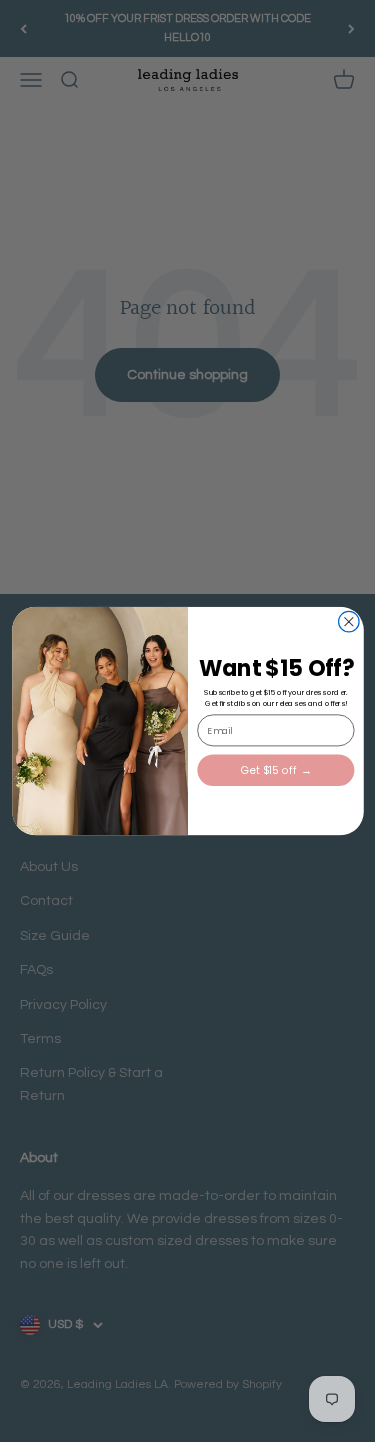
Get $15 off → (275, 770)
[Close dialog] (348, 621)
